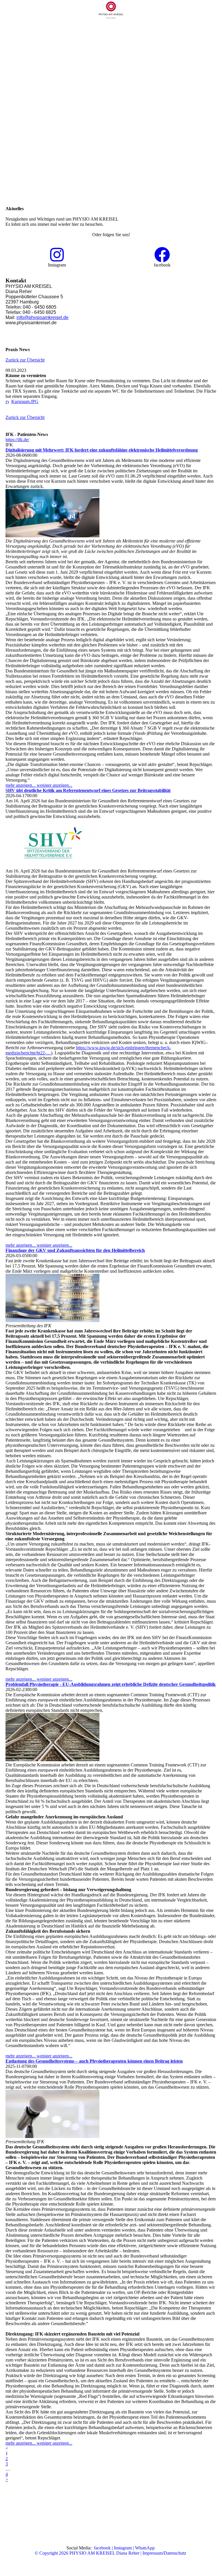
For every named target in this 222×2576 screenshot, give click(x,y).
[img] (111, 10)
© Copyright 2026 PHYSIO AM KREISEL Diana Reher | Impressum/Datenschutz (110, 2553)
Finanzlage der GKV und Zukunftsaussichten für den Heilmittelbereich (75, 1250)
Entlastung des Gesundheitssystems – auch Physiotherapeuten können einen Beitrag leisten (94, 2061)
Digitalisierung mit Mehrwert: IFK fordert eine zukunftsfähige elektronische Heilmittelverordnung (102, 450)
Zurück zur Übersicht (25, 360)
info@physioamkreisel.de (42, 317)
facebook (102, 2548)
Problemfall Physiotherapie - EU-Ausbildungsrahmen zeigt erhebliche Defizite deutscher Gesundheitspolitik (111, 1684)
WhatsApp (145, 2548)
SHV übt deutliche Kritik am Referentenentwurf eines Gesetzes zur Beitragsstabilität (88, 790)
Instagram (123, 2548)
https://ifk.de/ (17, 440)
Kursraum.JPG (25, 401)
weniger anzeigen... (54, 785)
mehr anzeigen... (21, 785)
